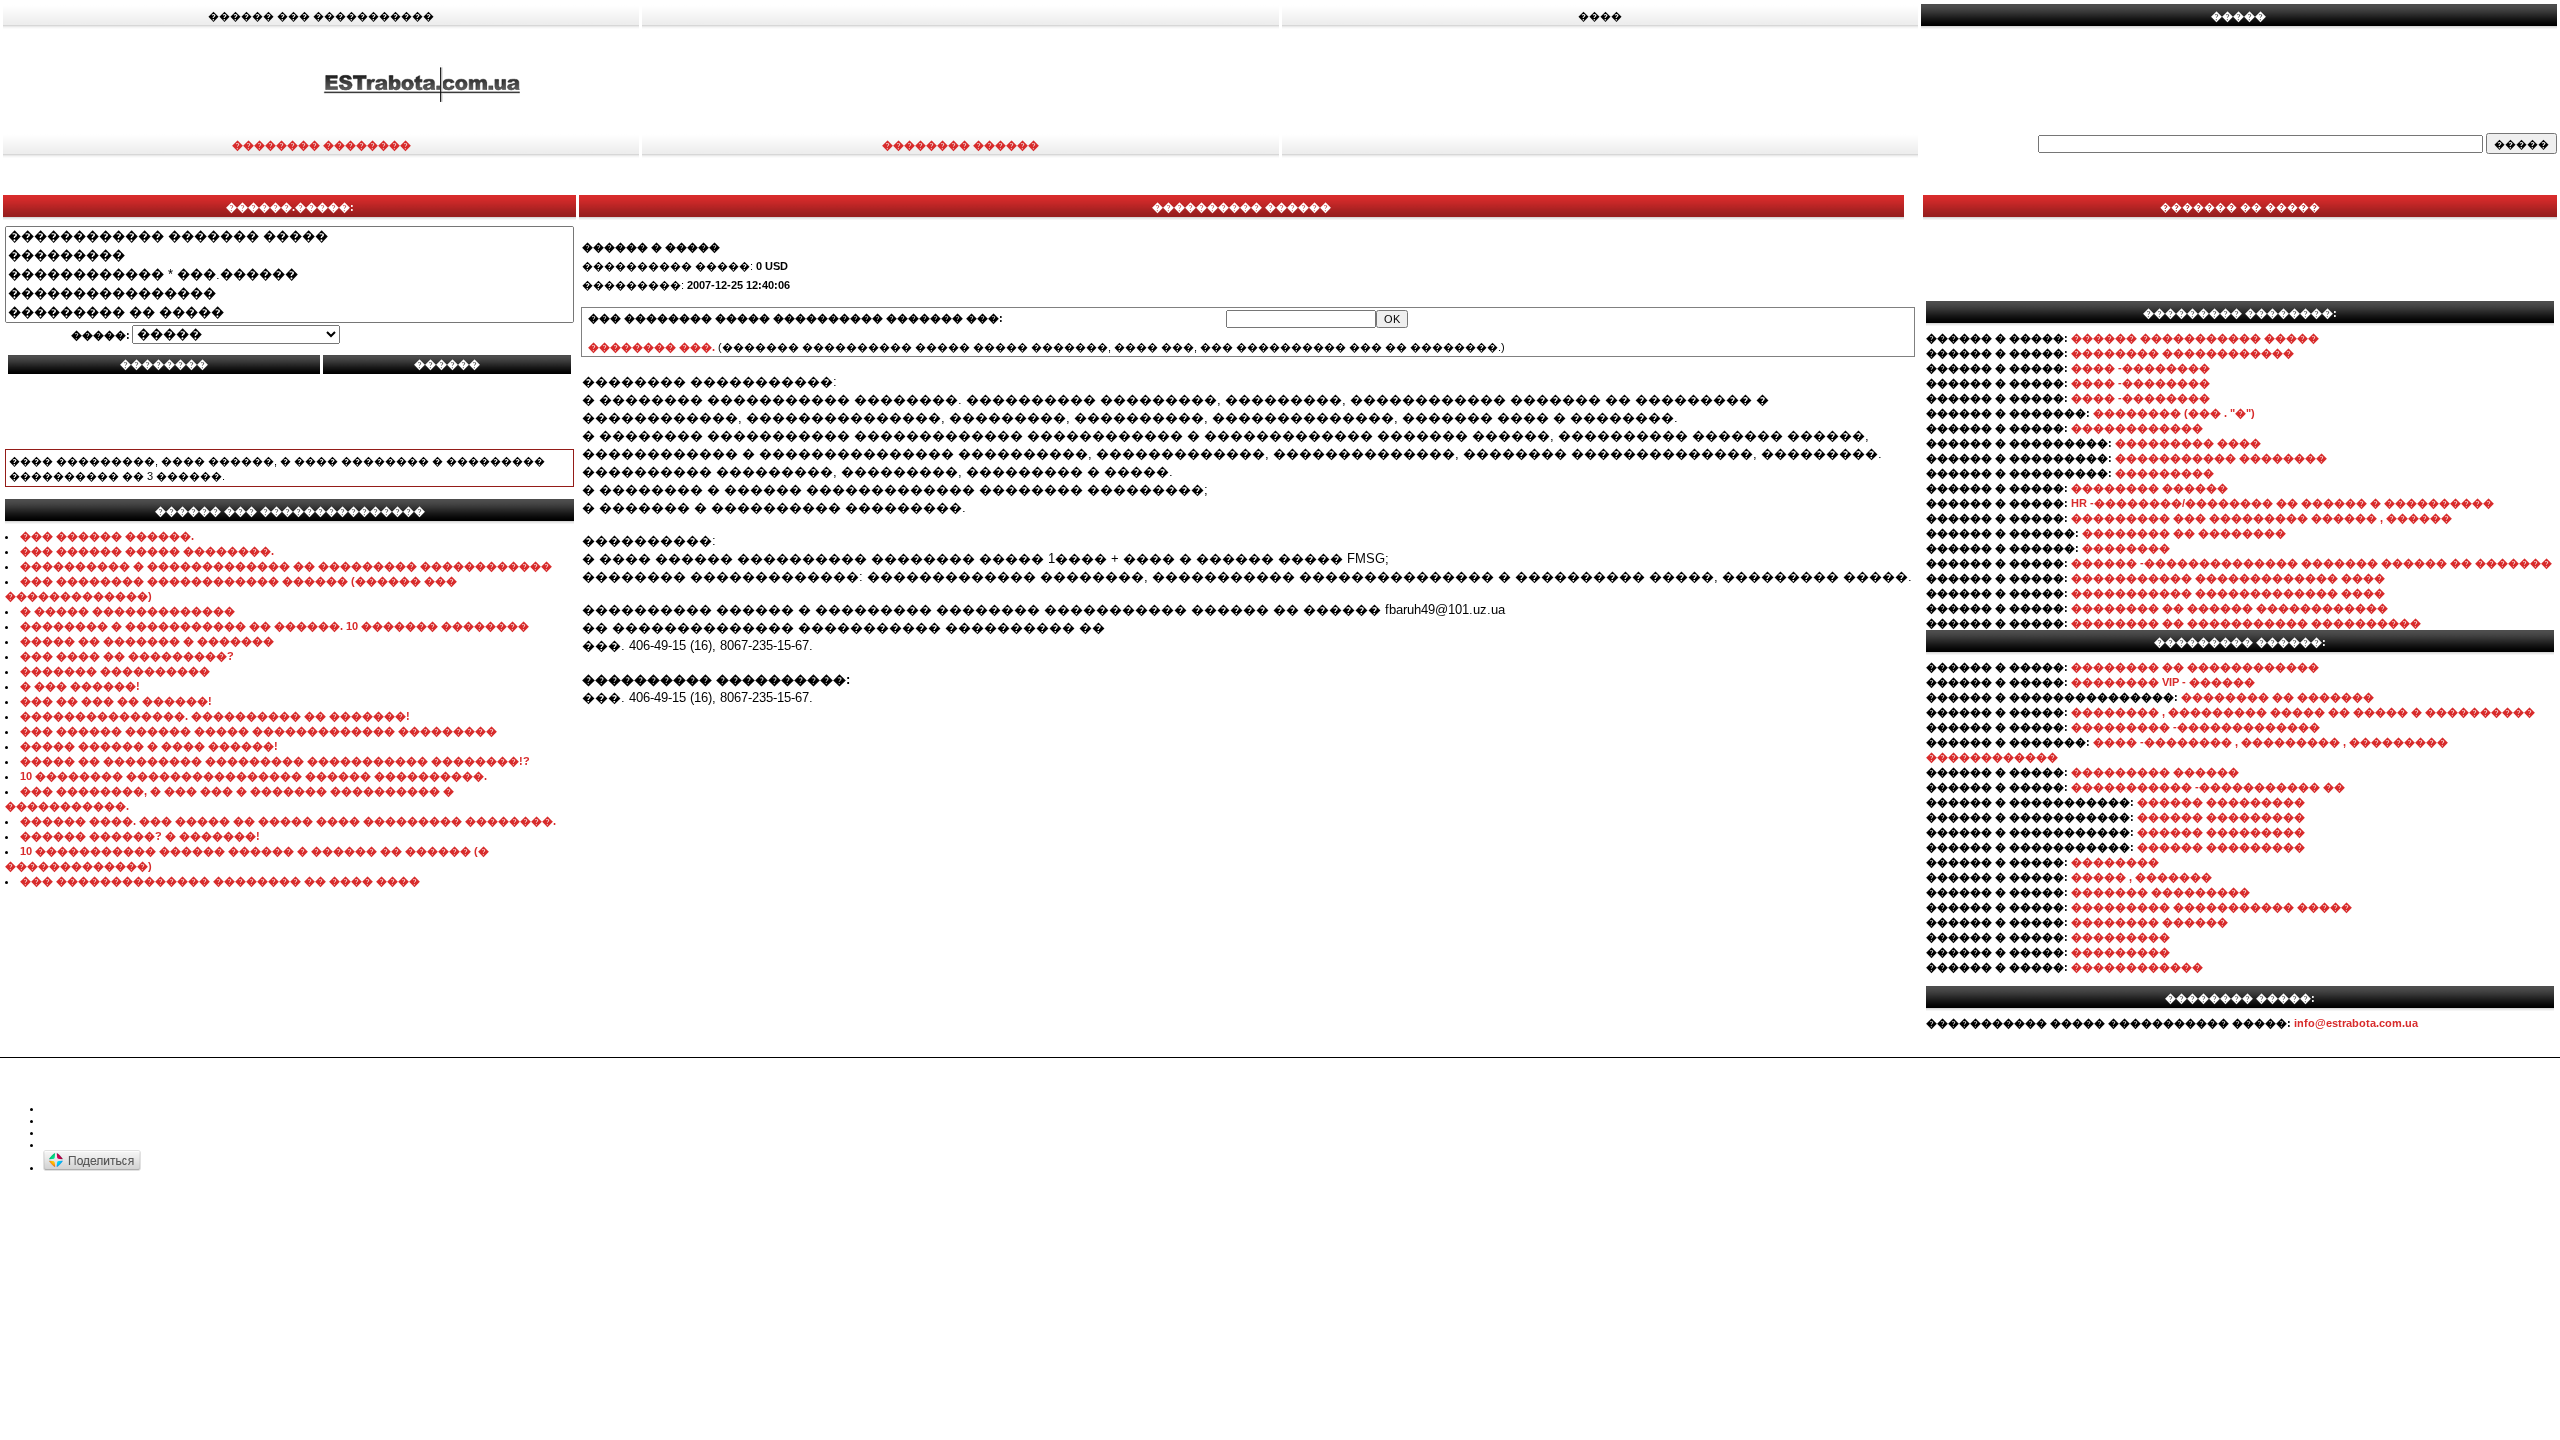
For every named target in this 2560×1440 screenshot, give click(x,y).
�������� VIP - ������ (2163, 682)
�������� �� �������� (2184, 533)
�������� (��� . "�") (2174, 413)
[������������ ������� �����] (289, 236)
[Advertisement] (1702, 83)
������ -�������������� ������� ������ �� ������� (2311, 563)
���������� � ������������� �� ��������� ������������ (286, 566)
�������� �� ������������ (2195, 667)
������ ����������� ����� (2195, 338)
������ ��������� (2221, 802)
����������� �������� (2221, 458)
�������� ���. (651, 347)
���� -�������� (2140, 368)
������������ (2137, 428)
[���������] (289, 255)
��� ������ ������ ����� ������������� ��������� (258, 731)
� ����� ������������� (127, 611)
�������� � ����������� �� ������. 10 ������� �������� (274, 626)
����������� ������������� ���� (2228, 578)
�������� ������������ (2182, 353)
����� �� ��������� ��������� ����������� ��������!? (275, 761)
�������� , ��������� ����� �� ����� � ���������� (2303, 712)
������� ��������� (2160, 892)
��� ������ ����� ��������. (147, 551)
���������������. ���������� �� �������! (215, 716)
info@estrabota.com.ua (2356, 1023)
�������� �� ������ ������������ (2229, 608)
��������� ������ (2155, 772)
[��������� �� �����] (289, 312)
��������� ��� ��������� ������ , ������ (2261, 518)
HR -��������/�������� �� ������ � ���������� (2282, 503)
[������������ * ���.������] (289, 274)
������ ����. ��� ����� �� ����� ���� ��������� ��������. (288, 821)
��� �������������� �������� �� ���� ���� (220, 881)
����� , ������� (2141, 877)
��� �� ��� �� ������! (116, 701)
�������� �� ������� (2277, 697)
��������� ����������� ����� (2211, 907)
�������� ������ (2149, 488)
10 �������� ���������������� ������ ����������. (253, 776)
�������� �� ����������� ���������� (2246, 623)
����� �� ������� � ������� (147, 641)
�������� (2126, 548)
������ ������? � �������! (140, 836)
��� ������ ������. (107, 536)
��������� (2164, 473)
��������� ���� (2188, 443)
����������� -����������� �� (2208, 787)
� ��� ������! (80, 686)
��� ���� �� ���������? (127, 656)
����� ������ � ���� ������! (149, 746)
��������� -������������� (2195, 727)
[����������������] (289, 293)
